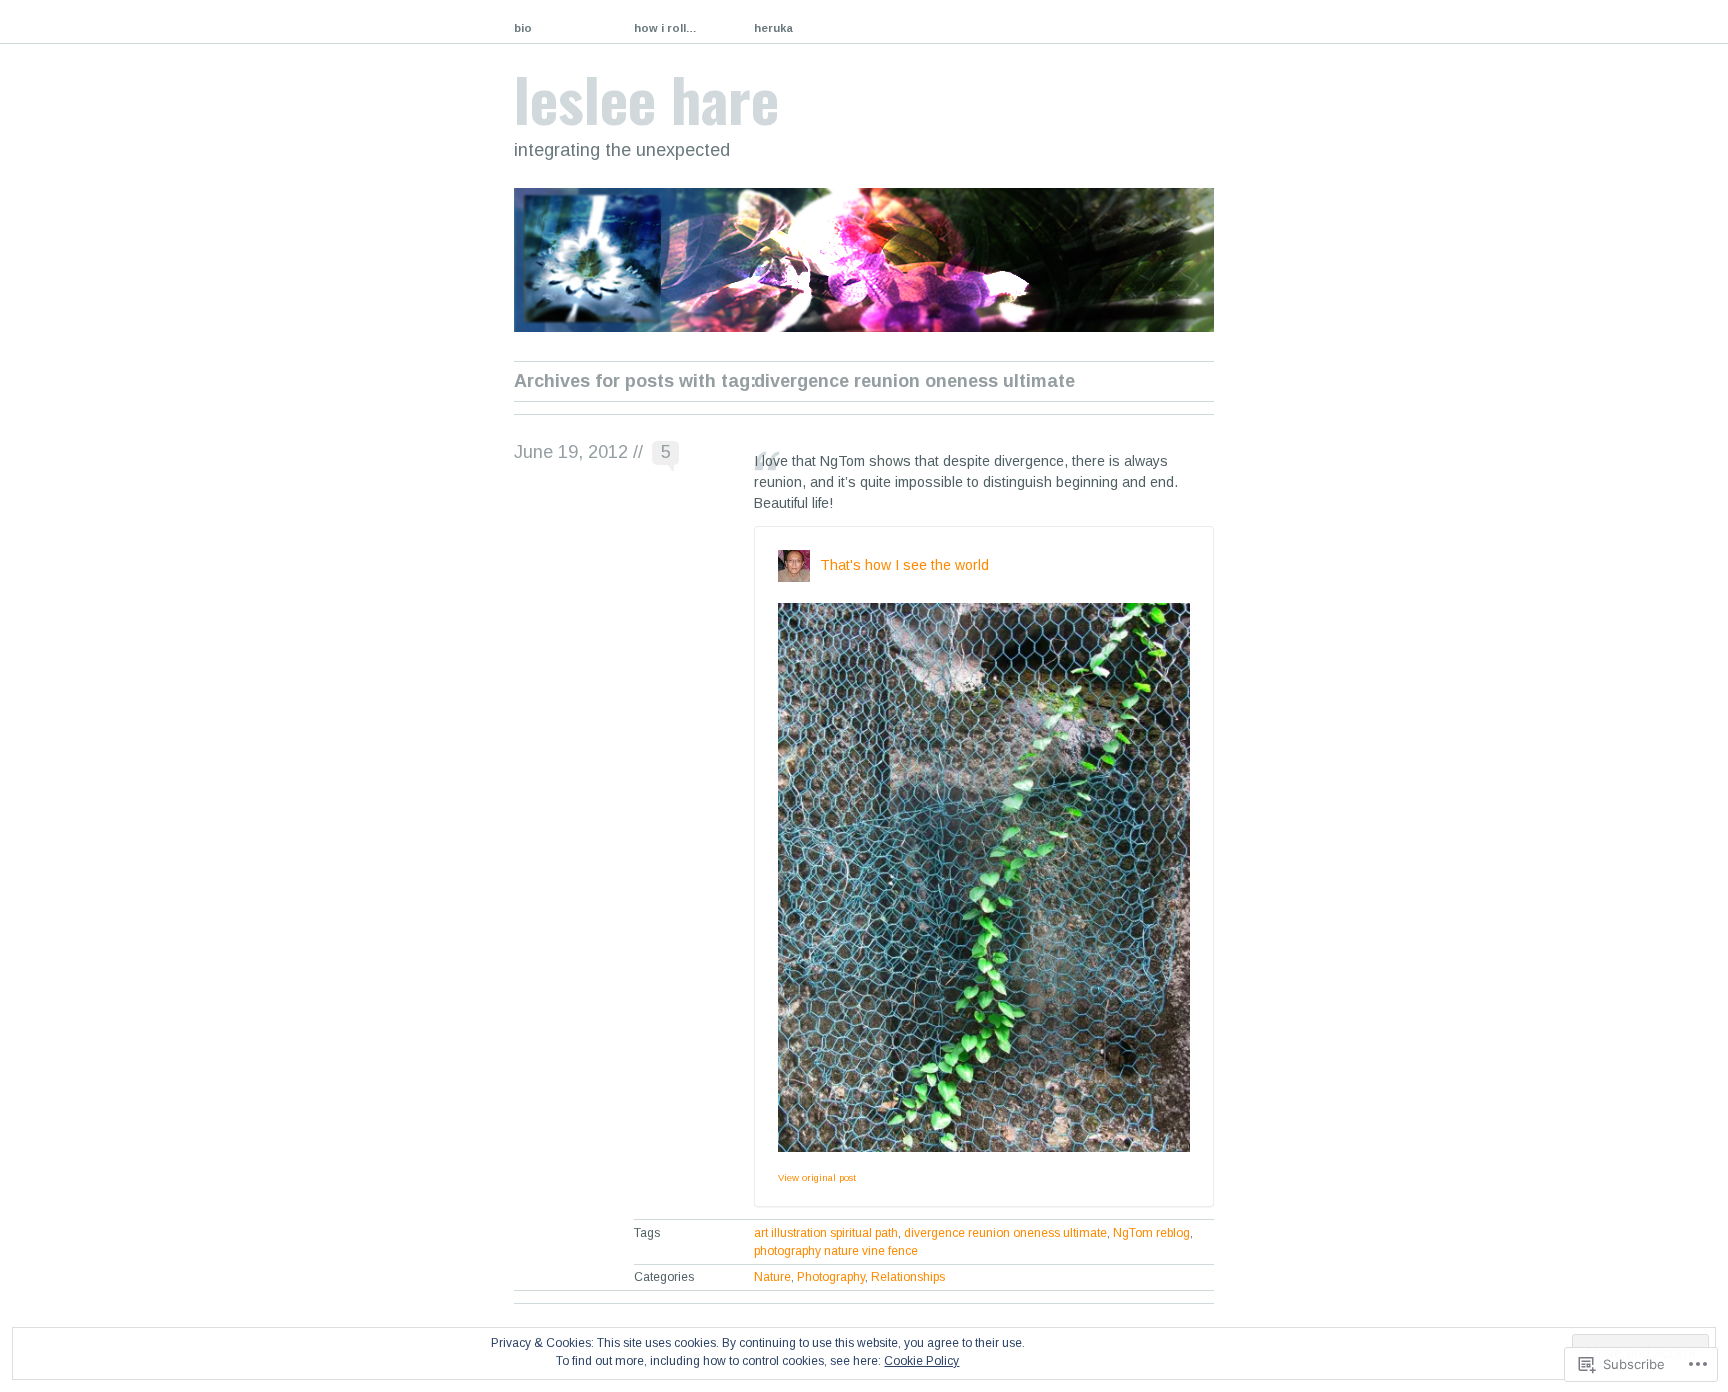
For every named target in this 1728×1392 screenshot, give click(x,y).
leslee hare (646, 97)
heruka (773, 28)
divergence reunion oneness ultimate (1005, 1233)
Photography (831, 1277)
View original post (817, 1177)
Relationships (908, 1277)
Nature (772, 1277)
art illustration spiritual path (826, 1233)
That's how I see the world (904, 565)
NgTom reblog (1151, 1233)
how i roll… (665, 28)
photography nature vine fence (836, 1251)
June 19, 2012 (571, 452)
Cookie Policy (921, 1361)
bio (523, 28)
